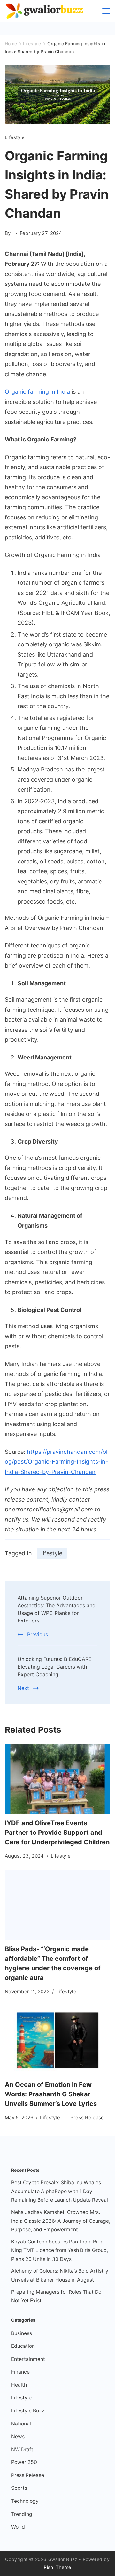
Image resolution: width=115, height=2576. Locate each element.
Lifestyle (15, 137)
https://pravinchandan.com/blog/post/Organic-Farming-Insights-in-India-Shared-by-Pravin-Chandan (56, 1462)
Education (23, 2346)
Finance (20, 2372)
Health (19, 2385)
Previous (38, 1634)
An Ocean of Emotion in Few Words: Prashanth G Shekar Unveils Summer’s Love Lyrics (51, 2094)
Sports (19, 2488)
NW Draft (22, 2449)
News (18, 2436)
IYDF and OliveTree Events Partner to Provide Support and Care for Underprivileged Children (57, 1833)
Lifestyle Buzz (28, 2411)
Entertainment (28, 2359)
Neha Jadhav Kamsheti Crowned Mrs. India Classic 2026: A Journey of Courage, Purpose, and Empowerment (61, 2221)
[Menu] (106, 11)
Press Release (87, 2118)
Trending (22, 2514)
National (21, 2424)
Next (23, 1688)
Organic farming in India (37, 392)
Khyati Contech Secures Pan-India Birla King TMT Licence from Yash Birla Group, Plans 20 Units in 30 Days (60, 2250)
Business (22, 2333)
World (18, 2527)
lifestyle (52, 1553)
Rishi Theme (57, 2567)
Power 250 (24, 2462)
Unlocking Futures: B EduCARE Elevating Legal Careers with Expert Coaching (55, 1667)
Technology (25, 2501)
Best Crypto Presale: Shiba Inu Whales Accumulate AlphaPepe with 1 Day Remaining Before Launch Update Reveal (60, 2191)
